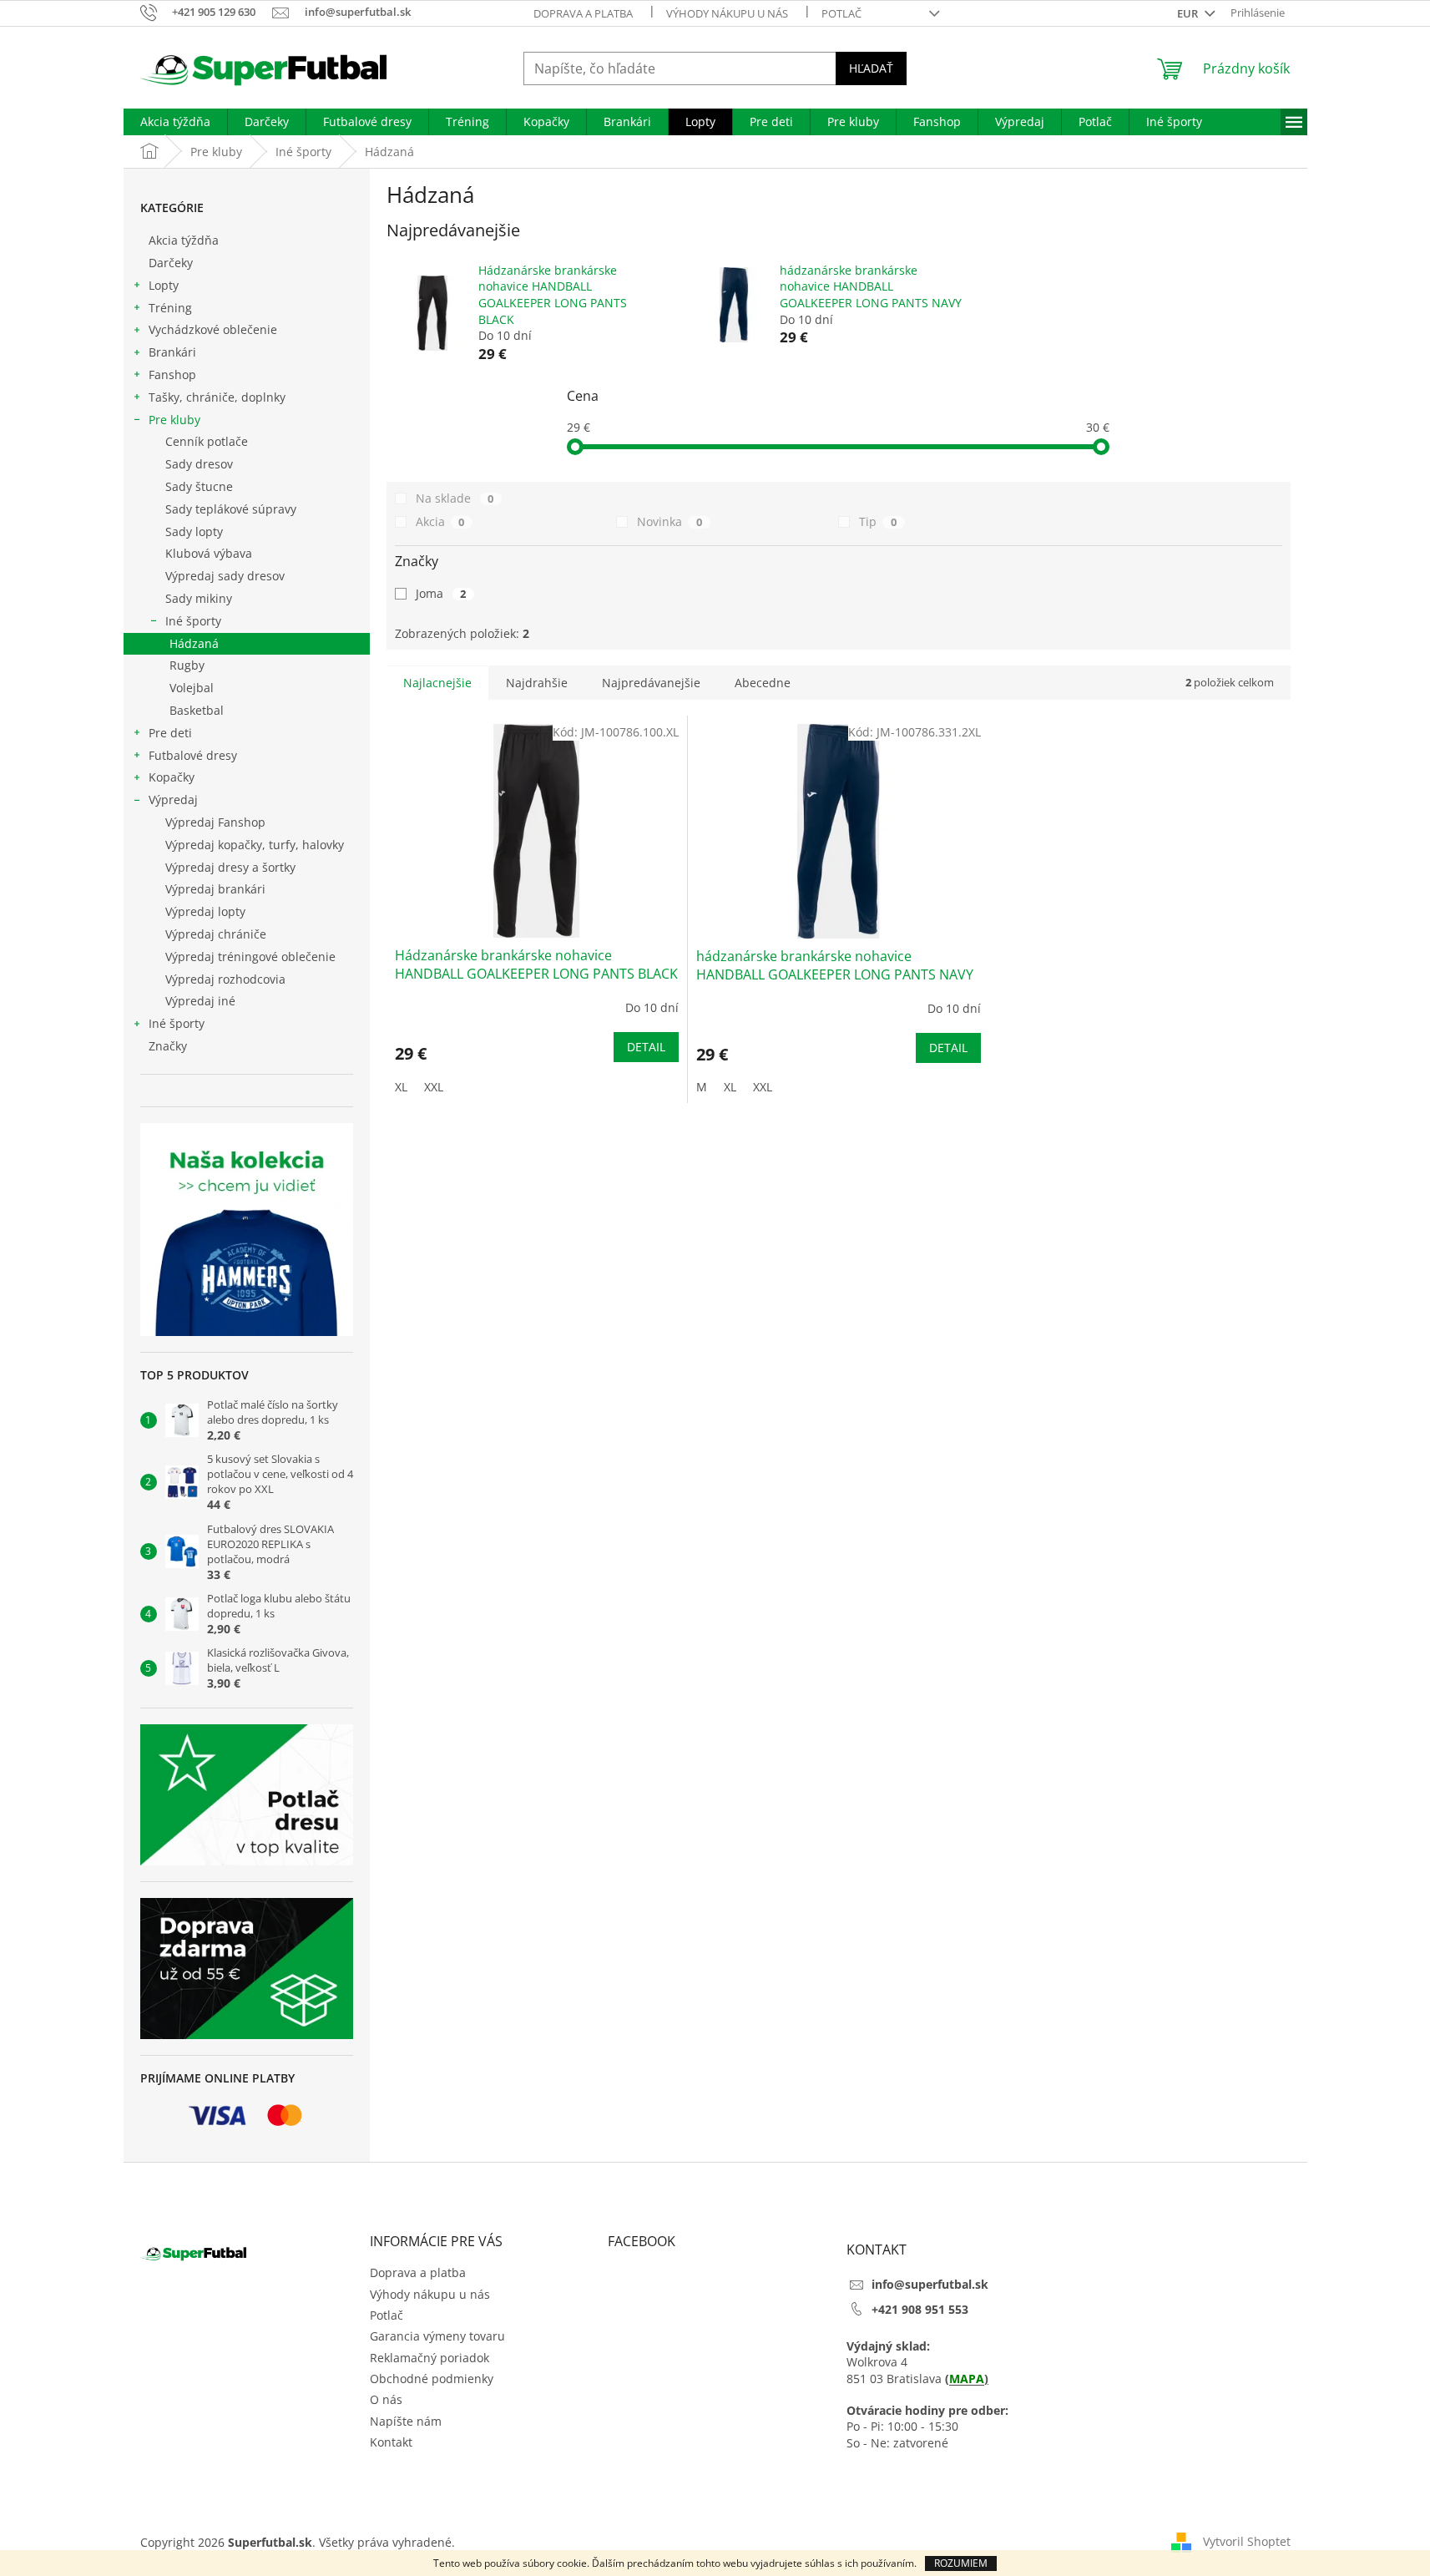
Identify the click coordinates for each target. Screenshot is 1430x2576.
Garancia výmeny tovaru (437, 2336)
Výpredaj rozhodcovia (225, 979)
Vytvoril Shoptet (1247, 2541)
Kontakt (391, 2442)
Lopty (164, 285)
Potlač (841, 13)
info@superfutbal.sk (930, 2284)
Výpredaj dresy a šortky (230, 867)
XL (401, 1087)
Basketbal (197, 710)
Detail (646, 1047)
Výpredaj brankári (215, 889)
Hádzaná (194, 643)
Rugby (187, 665)
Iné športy (193, 621)
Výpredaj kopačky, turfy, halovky (255, 845)
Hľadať (871, 68)
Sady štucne (199, 486)
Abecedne (763, 683)
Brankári (172, 352)
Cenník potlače (207, 441)
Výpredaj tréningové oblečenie (250, 957)
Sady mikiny (199, 598)
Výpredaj (173, 800)
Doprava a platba (583, 13)
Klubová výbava (209, 553)
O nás (386, 2399)
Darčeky (171, 263)
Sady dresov (199, 464)
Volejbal (192, 688)
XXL (434, 1087)
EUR (1189, 13)
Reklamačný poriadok (430, 2358)
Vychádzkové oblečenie (213, 329)
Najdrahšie (537, 683)
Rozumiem (961, 2563)
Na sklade (455, 498)
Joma (441, 593)
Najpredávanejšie (651, 683)
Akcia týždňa (184, 240)
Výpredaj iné (200, 1001)
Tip (878, 521)
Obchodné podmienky (432, 2379)
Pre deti (170, 733)
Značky (168, 1046)
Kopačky (172, 777)
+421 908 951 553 (920, 2309)
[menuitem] (175, 122)
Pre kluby (174, 420)
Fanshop (172, 375)
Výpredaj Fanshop (215, 822)
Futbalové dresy (193, 755)
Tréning (170, 308)
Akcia (440, 521)
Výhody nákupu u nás (727, 13)
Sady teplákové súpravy (231, 509)
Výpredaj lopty (205, 911)
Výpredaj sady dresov (225, 576)
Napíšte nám (406, 2421)
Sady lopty (194, 531)
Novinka (670, 521)
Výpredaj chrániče (216, 934)
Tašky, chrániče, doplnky (217, 397)
